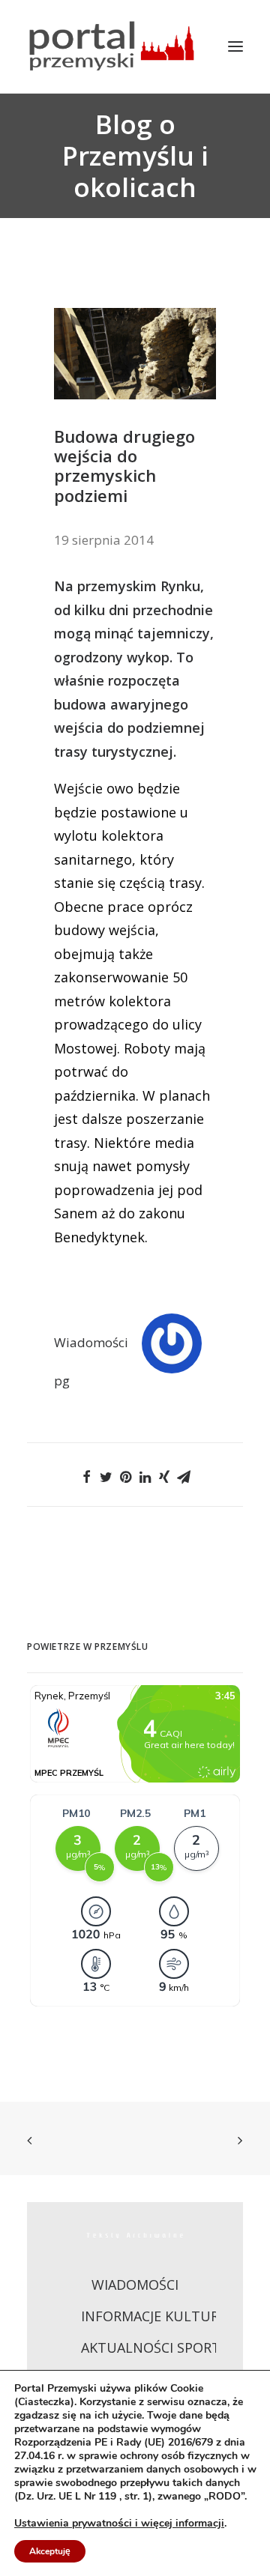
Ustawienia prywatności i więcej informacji (119, 2524)
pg (62, 1381)
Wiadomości (91, 1342)
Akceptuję (50, 2551)
